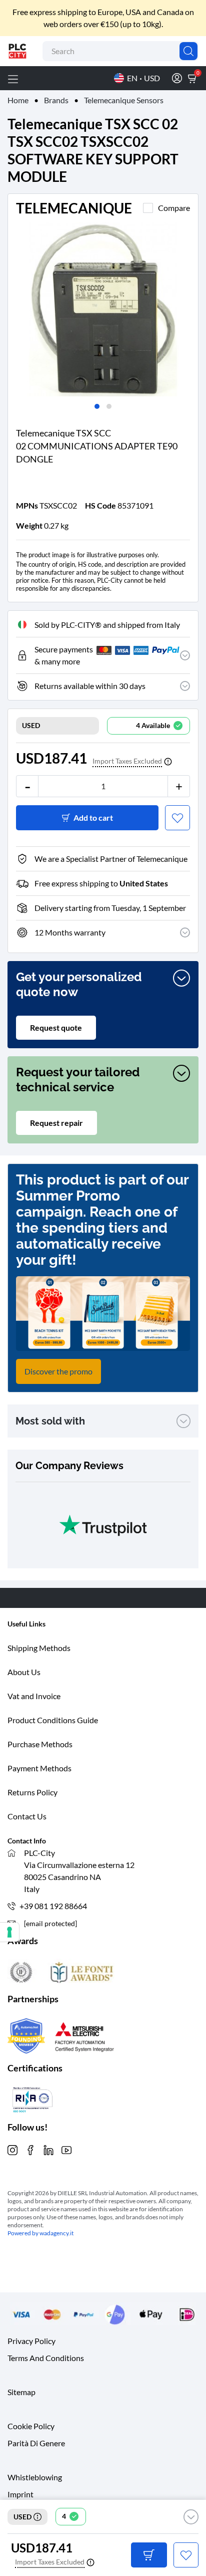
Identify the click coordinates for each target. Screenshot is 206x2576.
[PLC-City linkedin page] (48, 2149)
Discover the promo (58, 1371)
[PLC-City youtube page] (66, 2149)
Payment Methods (39, 1768)
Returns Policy (32, 1792)
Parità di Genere (36, 2443)
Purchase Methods (40, 1744)
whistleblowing (35, 2477)
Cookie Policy (31, 2426)
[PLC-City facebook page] (30, 2149)
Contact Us (27, 1816)
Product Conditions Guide (53, 1720)
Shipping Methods (39, 1648)
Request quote (56, 1027)
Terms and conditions (46, 2358)
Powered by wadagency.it (40, 2233)
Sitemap (21, 2392)
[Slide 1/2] (103, 309)
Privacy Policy (31, 2341)
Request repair (56, 1123)
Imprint (20, 2494)
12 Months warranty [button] (70, 932)
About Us (24, 1672)
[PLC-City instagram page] (12, 2149)
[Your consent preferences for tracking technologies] (9, 1932)
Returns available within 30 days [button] (90, 686)
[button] (191, 2517)
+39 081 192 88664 (53, 1906)
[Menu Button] (13, 78)
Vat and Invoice (34, 1696)
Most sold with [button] (50, 1421)
